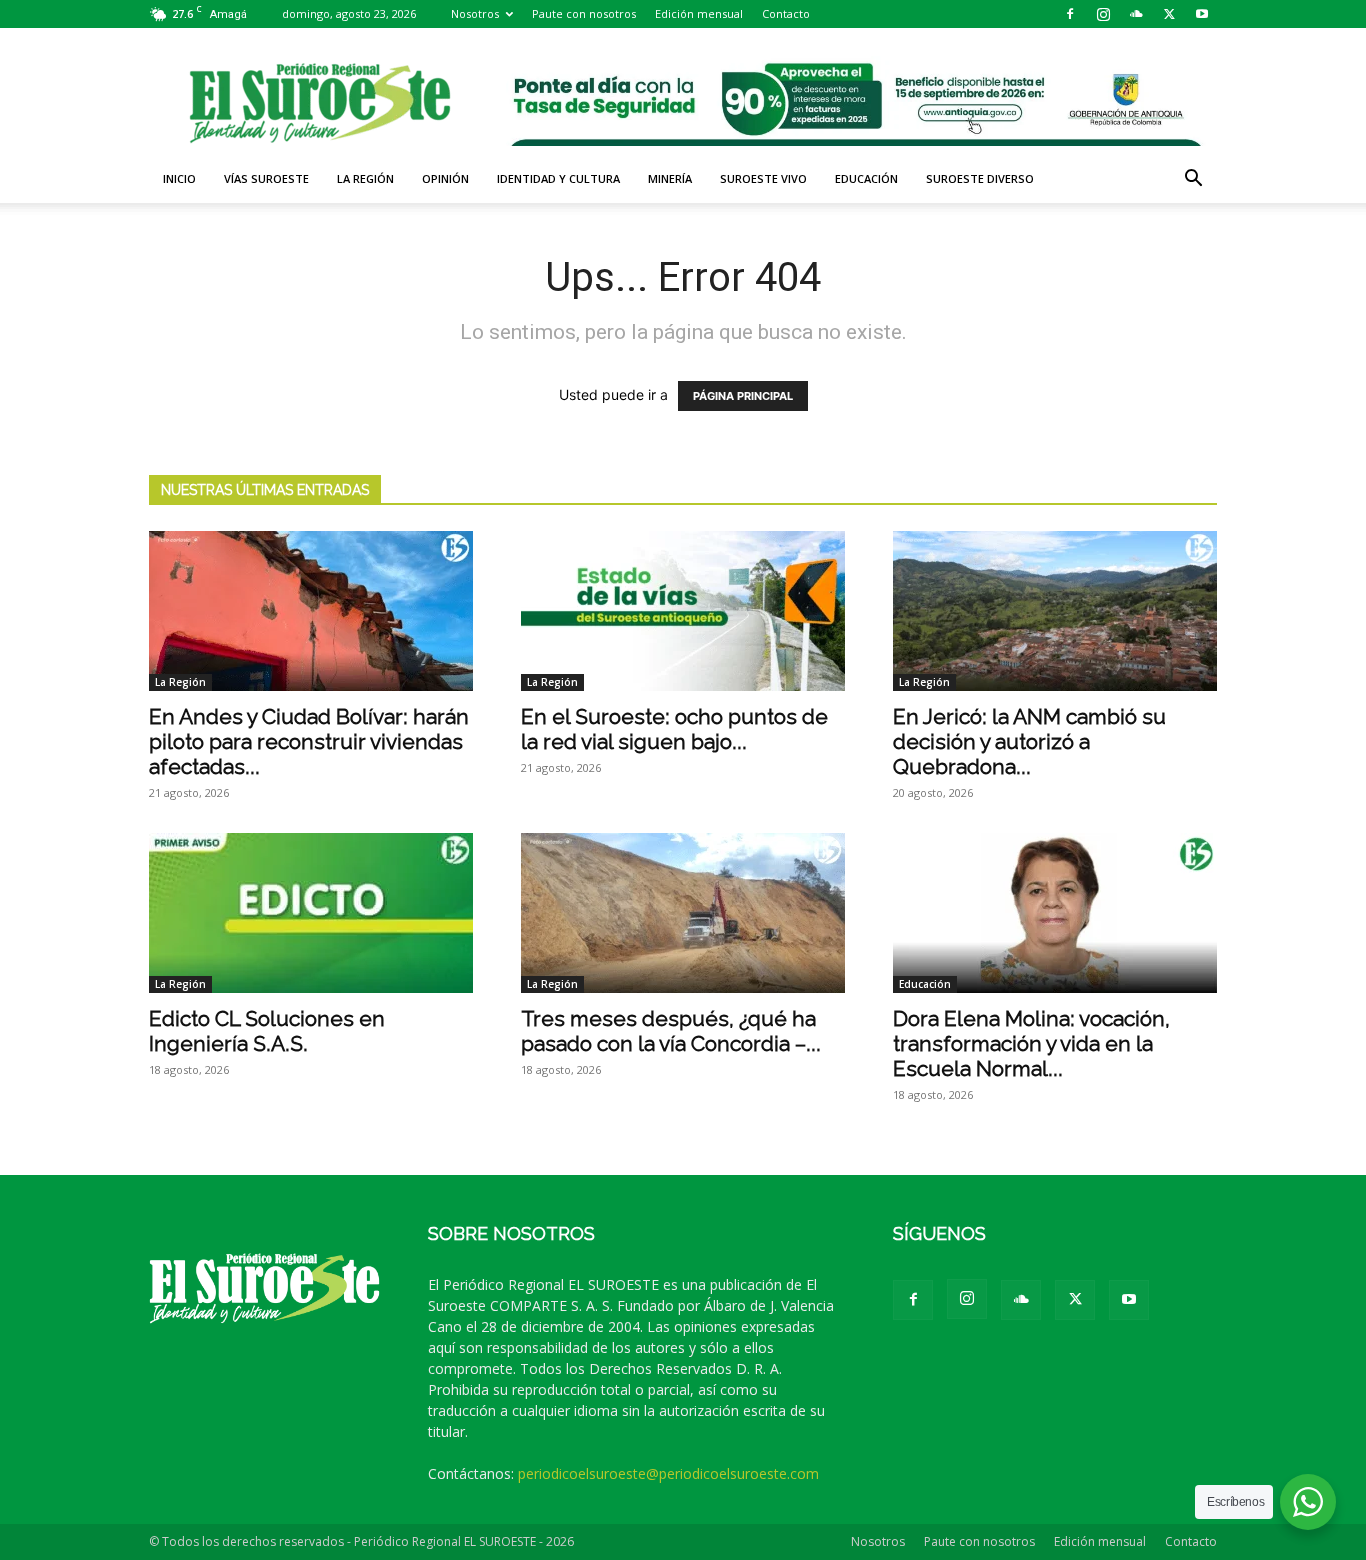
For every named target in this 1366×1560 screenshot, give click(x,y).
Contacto (786, 13)
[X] (1169, 14)
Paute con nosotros (584, 13)
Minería (670, 178)
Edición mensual (699, 13)
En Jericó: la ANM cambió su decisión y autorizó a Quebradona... (1029, 741)
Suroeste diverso (980, 178)
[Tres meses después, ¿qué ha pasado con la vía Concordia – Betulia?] (683, 913)
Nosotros (475, 13)
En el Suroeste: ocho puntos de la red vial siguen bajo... (674, 729)
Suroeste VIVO (763, 178)
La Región (365, 178)
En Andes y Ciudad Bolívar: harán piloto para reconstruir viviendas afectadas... (309, 741)
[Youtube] (1202, 14)
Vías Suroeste (266, 178)
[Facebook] (1070, 14)
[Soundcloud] (1136, 14)
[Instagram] (1103, 14)
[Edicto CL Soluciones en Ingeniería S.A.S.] (311, 913)
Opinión (445, 178)
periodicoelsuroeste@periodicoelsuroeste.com (668, 1473)
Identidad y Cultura (558, 178)
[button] (1193, 180)
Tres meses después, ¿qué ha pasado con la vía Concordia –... (671, 1031)
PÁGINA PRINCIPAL (743, 396)
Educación (866, 178)
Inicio (179, 178)
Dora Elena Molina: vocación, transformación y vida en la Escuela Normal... (1031, 1043)
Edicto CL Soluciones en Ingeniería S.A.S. (267, 1031)
